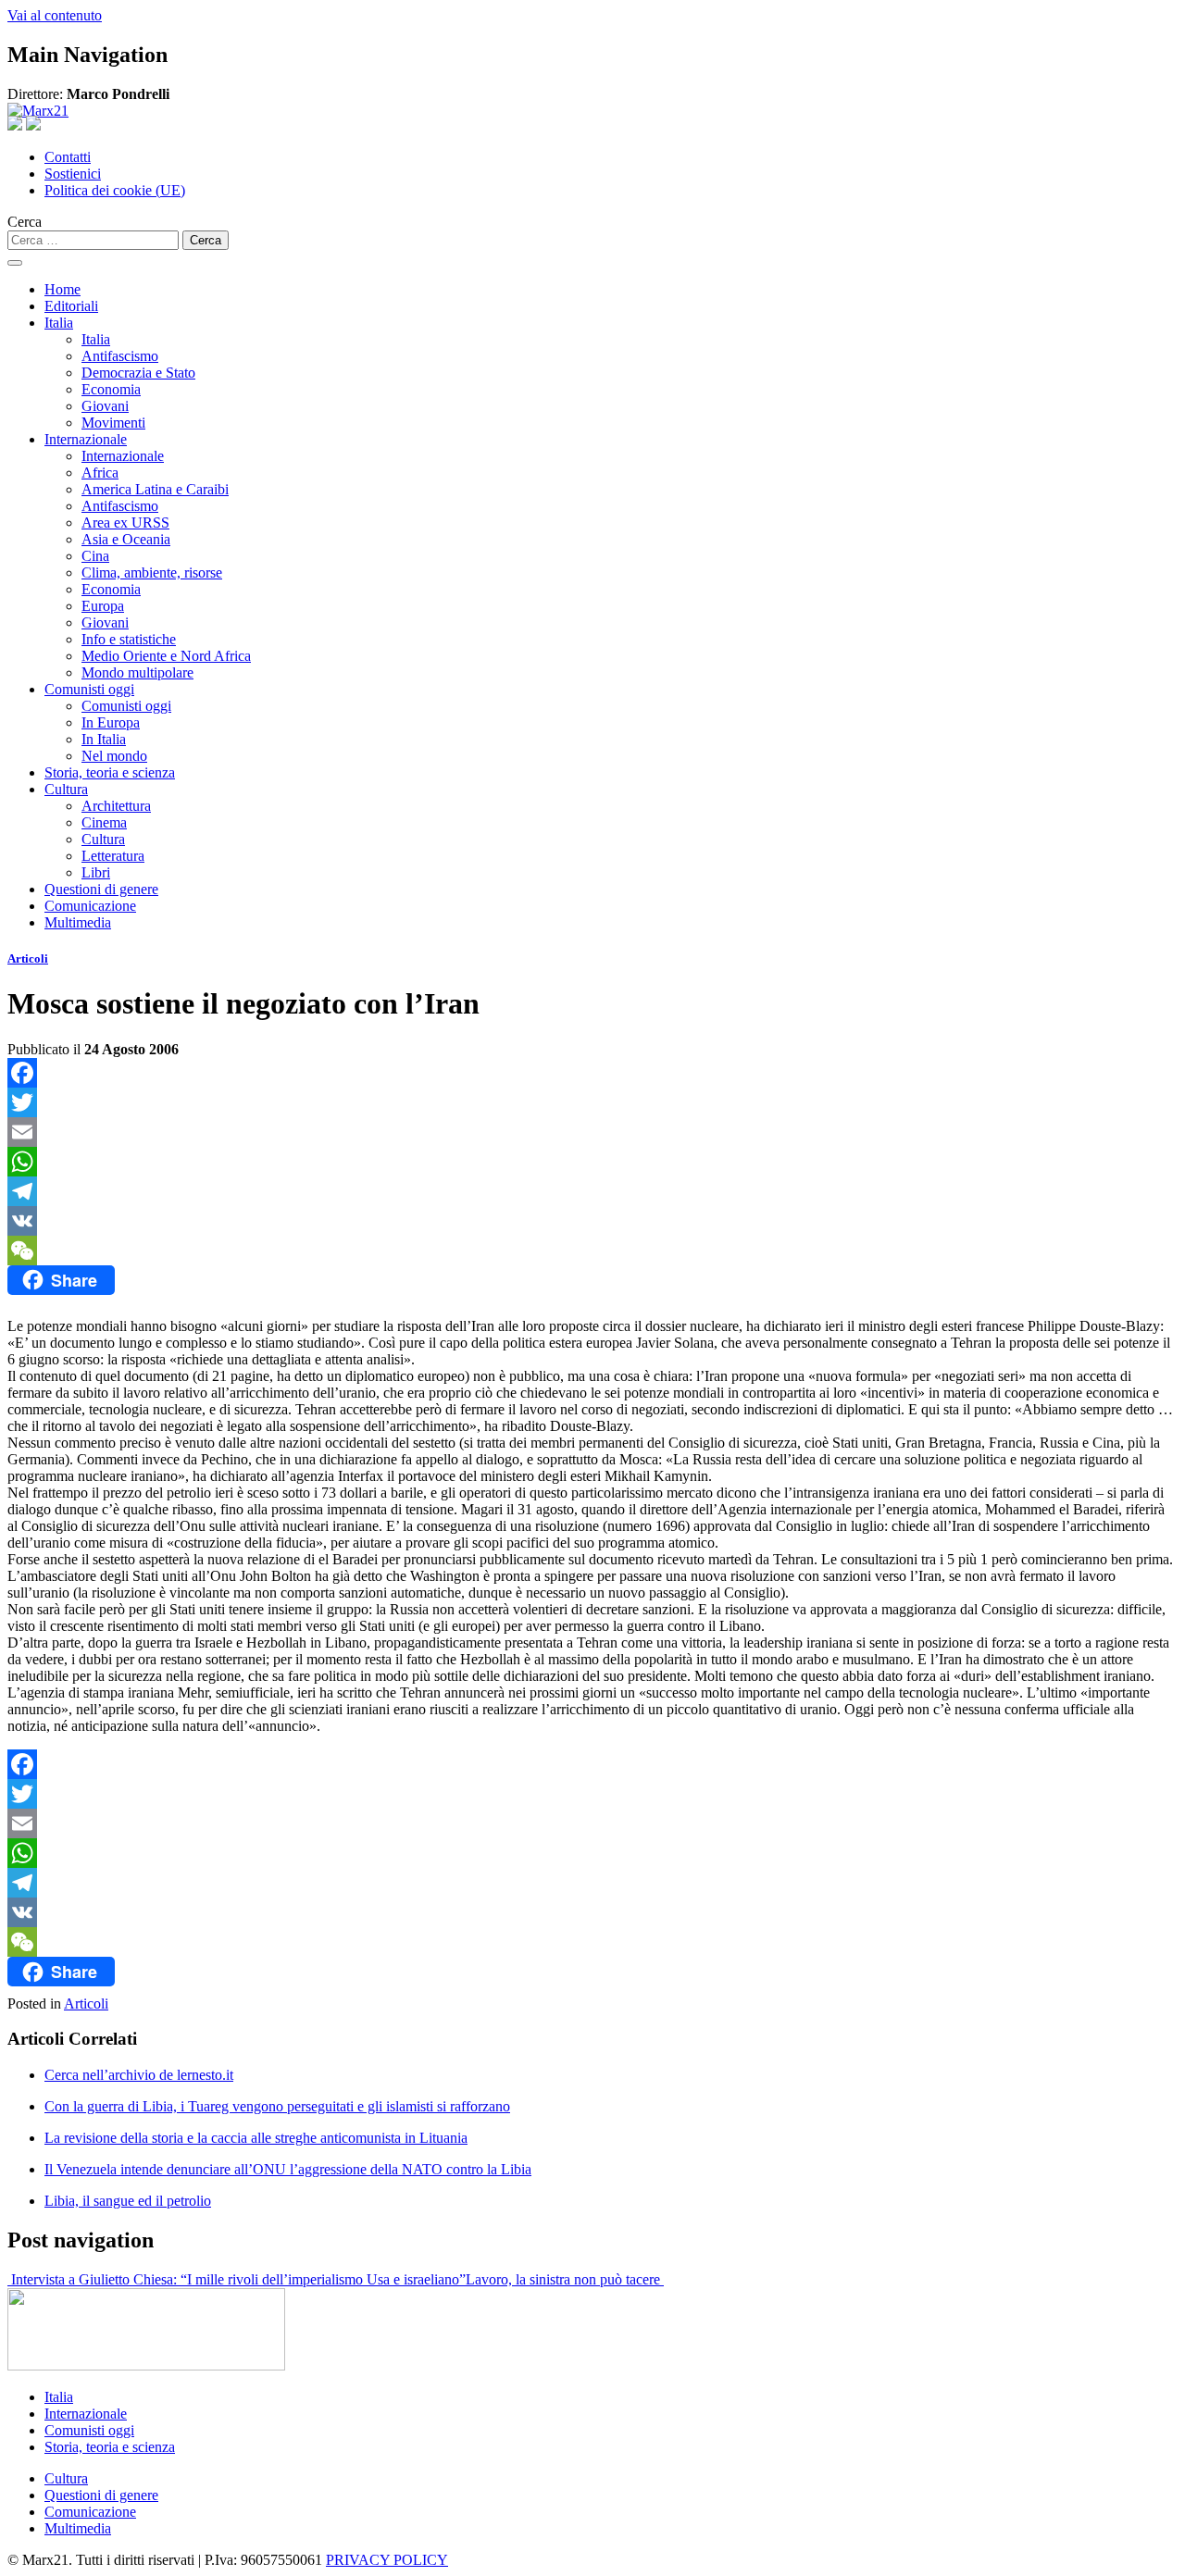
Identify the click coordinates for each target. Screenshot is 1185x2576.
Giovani (105, 406)
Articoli (28, 958)
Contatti (68, 157)
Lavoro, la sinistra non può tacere (565, 2279)
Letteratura (113, 856)
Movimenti (113, 423)
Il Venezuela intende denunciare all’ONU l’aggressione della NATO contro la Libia (288, 2169)
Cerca (25, 222)
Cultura (66, 789)
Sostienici (73, 174)
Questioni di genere (101, 889)
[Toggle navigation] (15, 263)
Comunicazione (90, 906)
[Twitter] (592, 1102)
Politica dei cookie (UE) (115, 190)
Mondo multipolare (137, 672)
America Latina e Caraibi (155, 489)
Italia (59, 323)
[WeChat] (592, 1251)
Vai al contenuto (55, 15)
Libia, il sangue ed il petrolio (128, 2201)
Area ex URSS (125, 523)
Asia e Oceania (126, 539)
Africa (100, 473)
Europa (103, 606)
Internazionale (86, 439)
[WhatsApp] (592, 1162)
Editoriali (71, 306)
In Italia (104, 739)
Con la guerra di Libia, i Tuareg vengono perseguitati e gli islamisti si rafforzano (277, 2106)
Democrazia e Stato (138, 373)
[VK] (592, 1221)
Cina (95, 556)
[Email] (592, 1132)
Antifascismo (120, 356)
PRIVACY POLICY (387, 2560)
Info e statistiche (129, 639)
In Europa (111, 722)
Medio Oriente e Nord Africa (166, 656)
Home (62, 289)
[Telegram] (592, 1191)
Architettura (116, 806)
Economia (111, 389)
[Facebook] (592, 1073)
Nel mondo (114, 756)
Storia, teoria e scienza (110, 772)
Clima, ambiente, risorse (152, 572)
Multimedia (78, 922)
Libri (96, 872)
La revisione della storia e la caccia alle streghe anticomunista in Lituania (256, 2138)
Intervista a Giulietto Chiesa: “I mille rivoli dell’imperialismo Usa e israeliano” (237, 2279)
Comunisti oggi (89, 689)
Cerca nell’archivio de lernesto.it (139, 2075)
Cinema (104, 822)
